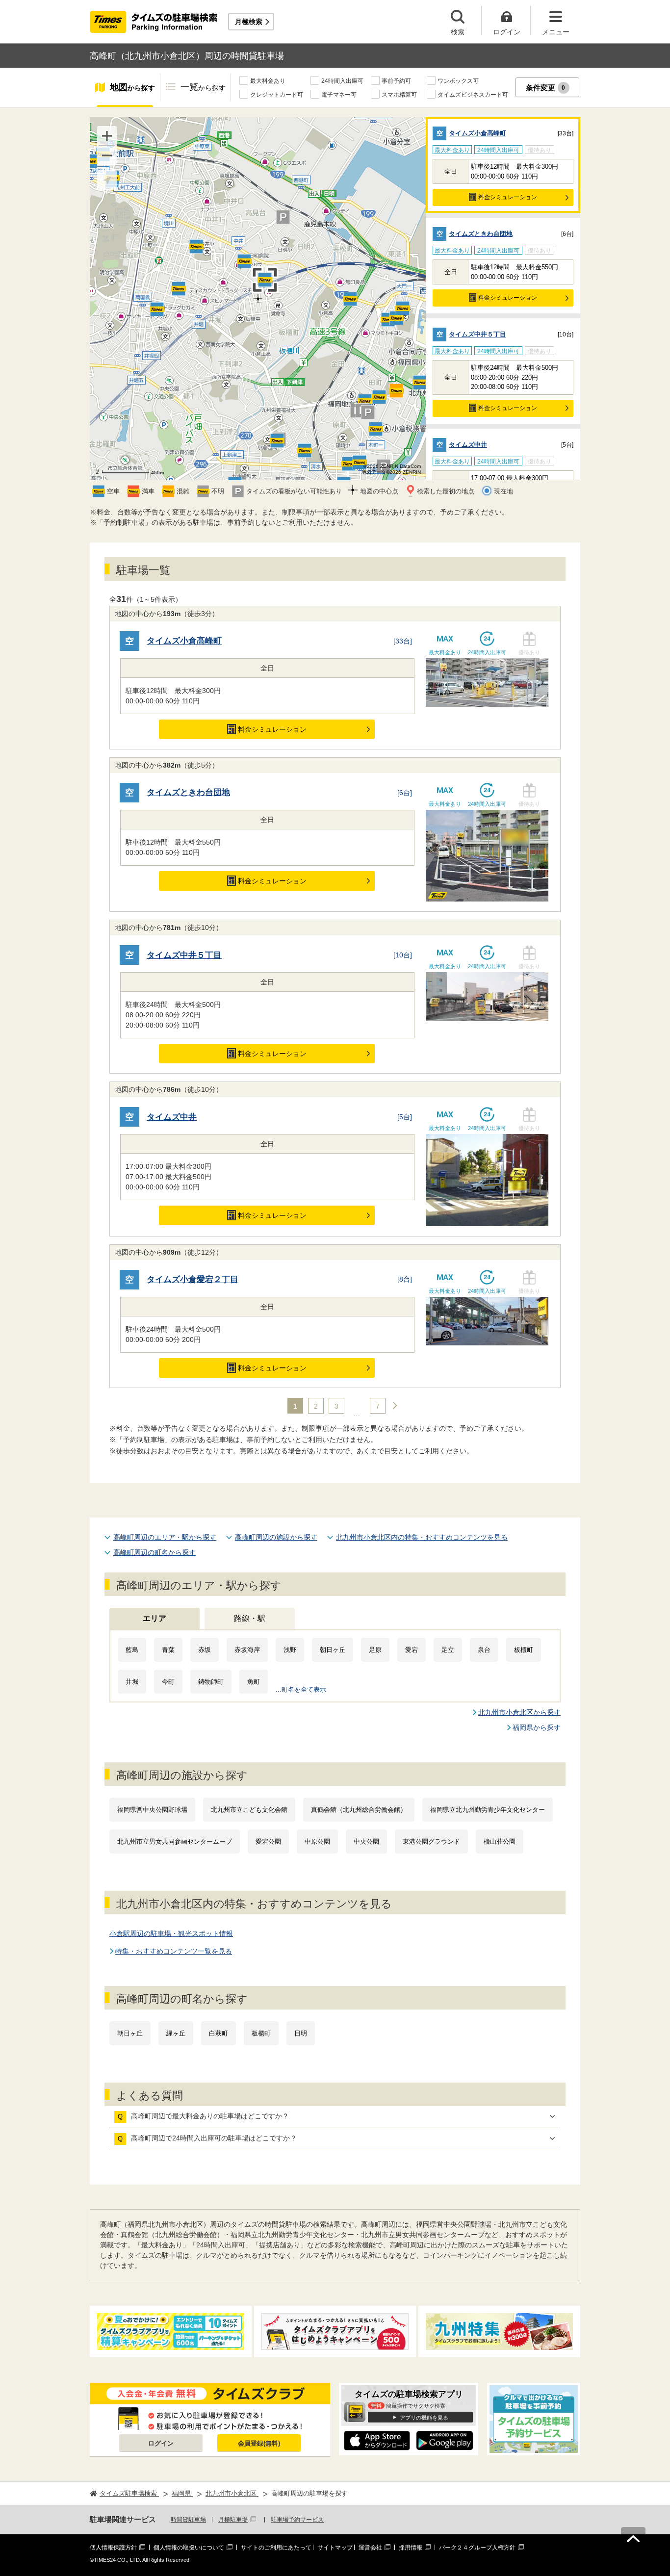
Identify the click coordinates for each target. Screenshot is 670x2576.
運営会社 (370, 2548)
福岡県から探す (537, 1727)
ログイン (161, 2443)
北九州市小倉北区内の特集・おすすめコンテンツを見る (422, 1537)
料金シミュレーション (508, 197)
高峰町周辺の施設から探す (276, 1537)
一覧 (203, 87)
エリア (155, 1618)
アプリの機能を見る (424, 2418)
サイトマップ (335, 2548)
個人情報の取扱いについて (189, 2548)
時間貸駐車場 (188, 2520)
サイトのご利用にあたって (276, 2548)
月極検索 (249, 22)
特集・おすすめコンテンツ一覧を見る (174, 1951)
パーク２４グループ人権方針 (477, 2548)
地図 (132, 87)
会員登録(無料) (259, 2443)
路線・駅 (250, 1618)
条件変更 (546, 88)
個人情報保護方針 (113, 2548)
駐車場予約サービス (297, 2520)
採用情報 (411, 2548)
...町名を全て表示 (301, 1689)
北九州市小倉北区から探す (519, 1712)
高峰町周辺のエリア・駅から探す (165, 1537)
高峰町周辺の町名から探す (155, 1552)
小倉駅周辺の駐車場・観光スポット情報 (171, 1933)
